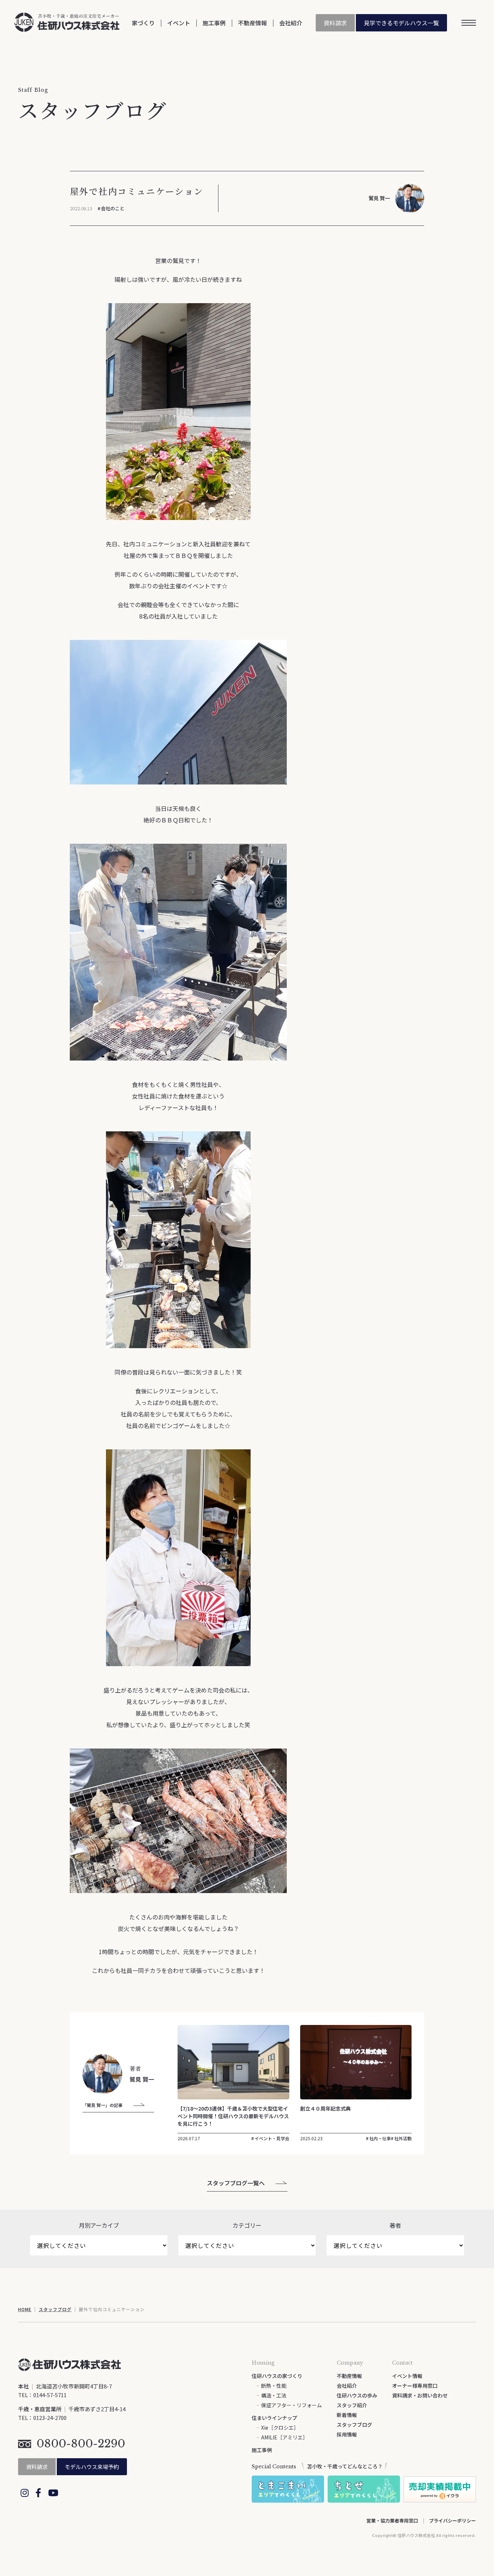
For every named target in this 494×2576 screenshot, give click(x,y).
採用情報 (347, 2434)
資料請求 (335, 23)
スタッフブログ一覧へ (236, 2183)
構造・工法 (274, 2395)
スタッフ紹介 (352, 2405)
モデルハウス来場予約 (92, 2467)
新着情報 (347, 2415)
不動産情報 (252, 23)
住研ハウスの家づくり (277, 2376)
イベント (179, 23)
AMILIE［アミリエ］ (284, 2437)
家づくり (143, 23)
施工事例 (214, 23)
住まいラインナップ (274, 2418)
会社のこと (113, 208)
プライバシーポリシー (452, 2521)
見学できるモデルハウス (401, 23)
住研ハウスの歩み (357, 2395)
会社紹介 (291, 23)
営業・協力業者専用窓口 (392, 2521)
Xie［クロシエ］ (280, 2427)
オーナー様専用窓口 (415, 2386)
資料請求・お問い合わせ (420, 2395)
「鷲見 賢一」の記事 (103, 2105)
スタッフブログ (55, 2309)
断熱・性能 (274, 2386)
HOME (25, 2309)
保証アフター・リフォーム (291, 2405)
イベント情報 (407, 2376)
